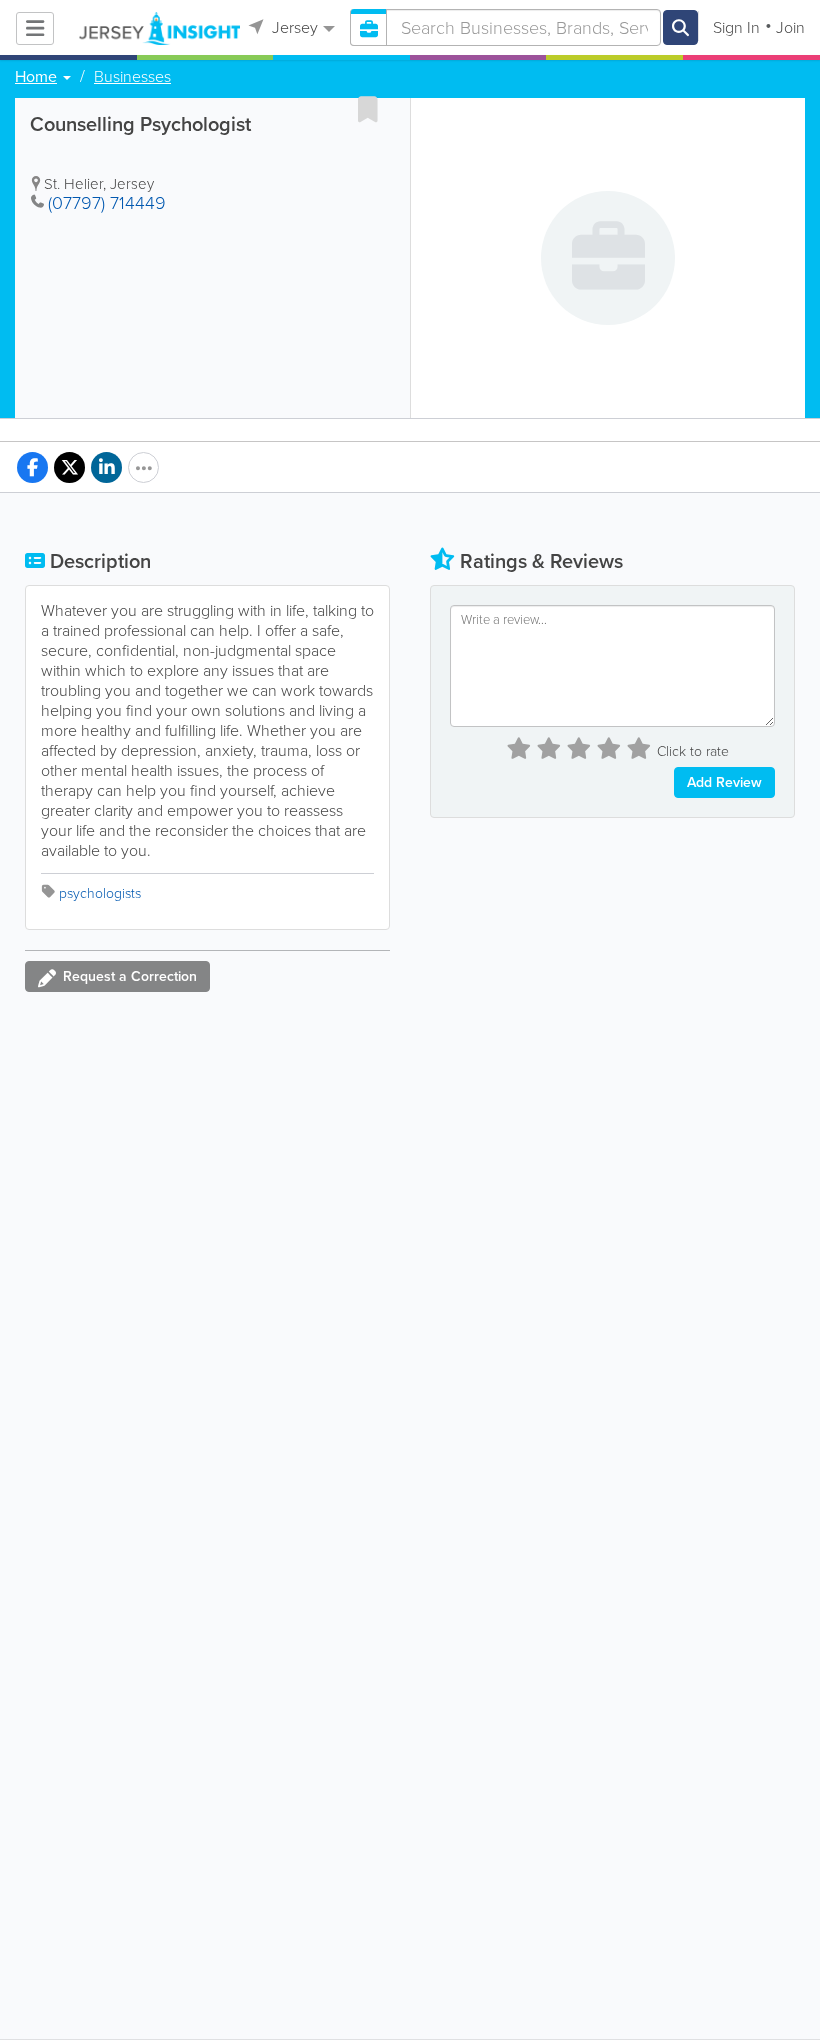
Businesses (132, 77)
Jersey (293, 27)
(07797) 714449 (107, 203)
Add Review (724, 782)
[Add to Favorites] (368, 109)
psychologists (100, 893)
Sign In (736, 27)
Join (790, 27)
